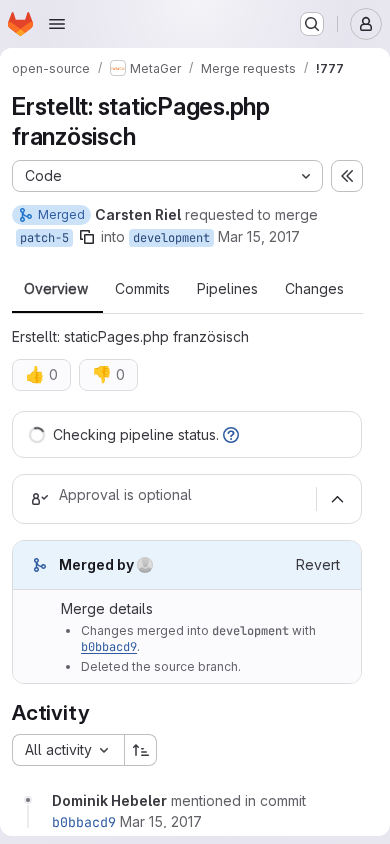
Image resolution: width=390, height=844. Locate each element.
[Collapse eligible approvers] (337, 499)
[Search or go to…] (312, 24)
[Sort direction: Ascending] (141, 750)
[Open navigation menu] (57, 24)
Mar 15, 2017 (259, 236)
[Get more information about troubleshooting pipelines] (231, 434)
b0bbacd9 (109, 647)
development (171, 238)
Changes (314, 289)
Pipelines (227, 289)
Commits (142, 289)
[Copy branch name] (87, 237)
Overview (56, 289)
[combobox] (68, 750)
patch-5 (44, 238)
